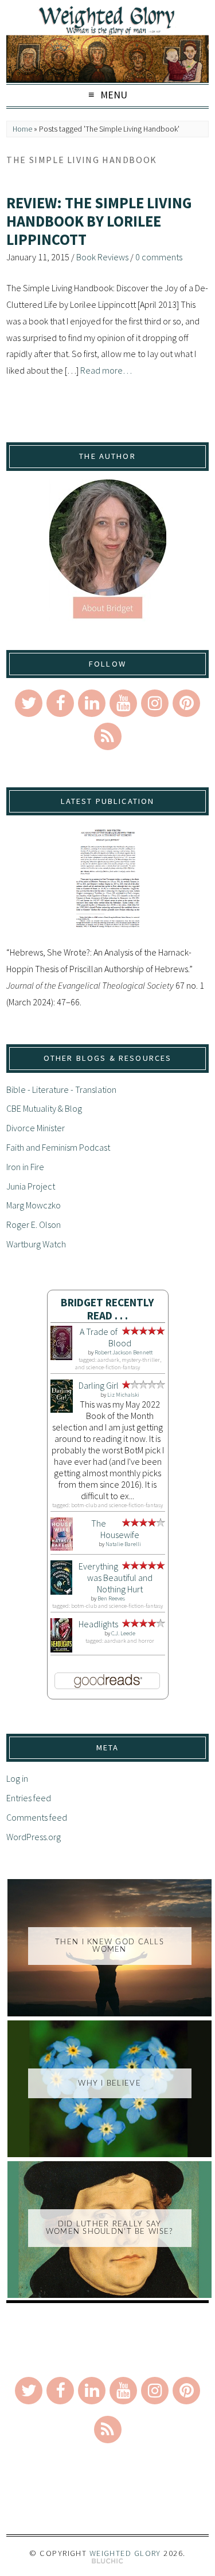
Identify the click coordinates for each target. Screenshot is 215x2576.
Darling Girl (99, 1385)
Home (22, 129)
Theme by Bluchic (107, 2561)
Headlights (98, 1624)
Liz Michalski (123, 1395)
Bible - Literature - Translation (61, 1089)
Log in (17, 1778)
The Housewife (116, 1529)
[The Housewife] (62, 1547)
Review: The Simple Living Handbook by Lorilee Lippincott (99, 221)
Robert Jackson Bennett (124, 1352)
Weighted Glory (125, 2553)
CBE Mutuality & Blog (44, 1108)
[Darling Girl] (62, 1409)
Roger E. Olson (34, 1224)
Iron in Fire (25, 1167)
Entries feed (29, 1798)
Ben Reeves (111, 1598)
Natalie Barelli (123, 1544)
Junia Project (31, 1186)
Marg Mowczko (34, 1205)
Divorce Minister (36, 1128)
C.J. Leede (123, 1633)
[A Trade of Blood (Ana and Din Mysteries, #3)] (62, 1357)
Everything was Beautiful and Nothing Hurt (116, 1578)
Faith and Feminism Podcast (58, 1147)
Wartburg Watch (36, 1244)
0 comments (159, 257)
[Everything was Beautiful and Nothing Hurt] (62, 1591)
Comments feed (37, 1817)
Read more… (106, 370)
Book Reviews (102, 257)
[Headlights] (62, 1649)
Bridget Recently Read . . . (107, 1309)
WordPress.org (34, 1837)
